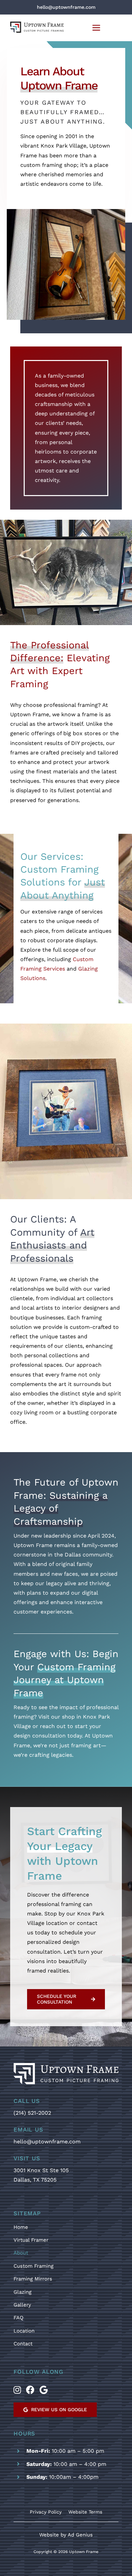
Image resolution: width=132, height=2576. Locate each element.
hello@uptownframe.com (47, 2142)
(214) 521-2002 (32, 2113)
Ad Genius (80, 2535)
